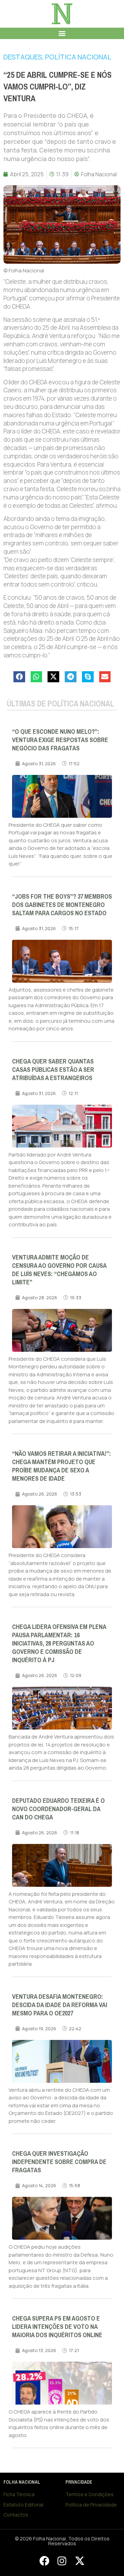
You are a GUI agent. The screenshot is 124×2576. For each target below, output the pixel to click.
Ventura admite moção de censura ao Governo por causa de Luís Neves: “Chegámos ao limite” (59, 1270)
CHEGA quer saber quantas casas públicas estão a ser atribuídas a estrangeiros (53, 1070)
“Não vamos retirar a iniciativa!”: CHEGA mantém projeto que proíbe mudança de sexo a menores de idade (61, 1466)
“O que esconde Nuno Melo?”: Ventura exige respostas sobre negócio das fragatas (60, 740)
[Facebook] (44, 2561)
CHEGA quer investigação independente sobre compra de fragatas (59, 2162)
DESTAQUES (23, 57)
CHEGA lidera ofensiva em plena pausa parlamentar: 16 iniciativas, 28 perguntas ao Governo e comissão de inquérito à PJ (59, 1643)
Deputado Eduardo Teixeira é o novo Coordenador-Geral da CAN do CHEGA (58, 1809)
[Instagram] (62, 2561)
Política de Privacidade (91, 2505)
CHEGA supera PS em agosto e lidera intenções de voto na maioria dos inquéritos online (57, 2327)
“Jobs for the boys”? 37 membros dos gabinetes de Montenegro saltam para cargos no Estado (62, 905)
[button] (62, 33)
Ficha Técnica (19, 2494)
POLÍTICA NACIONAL (78, 57)
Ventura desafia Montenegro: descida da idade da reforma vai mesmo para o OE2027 (60, 2005)
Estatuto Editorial (23, 2505)
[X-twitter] (80, 2561)
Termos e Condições (90, 2494)
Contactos (16, 2515)
